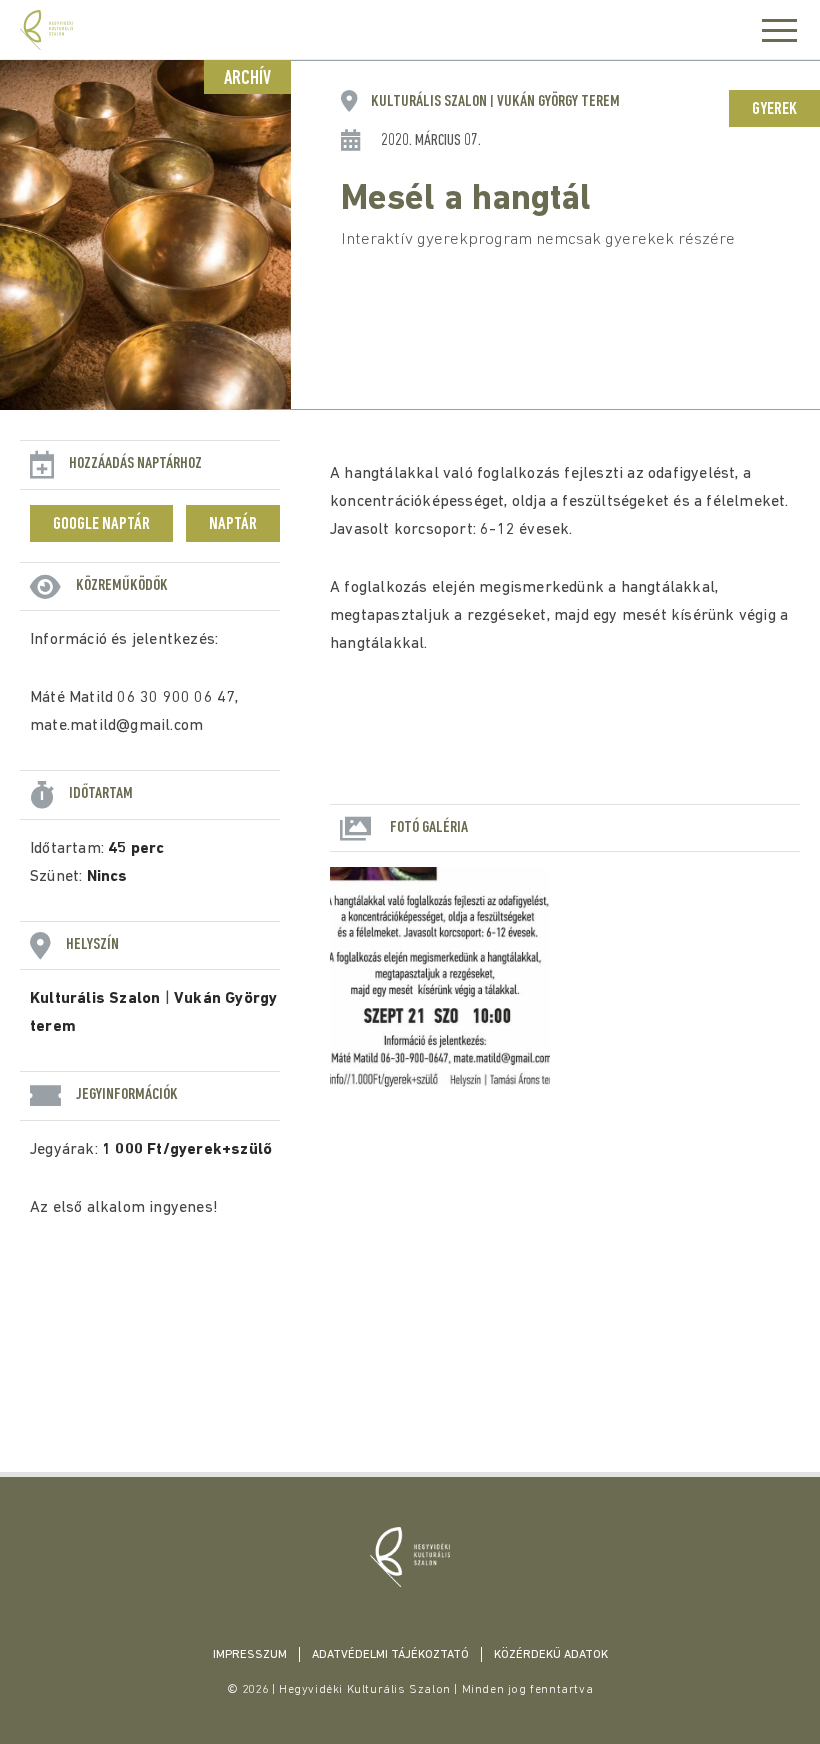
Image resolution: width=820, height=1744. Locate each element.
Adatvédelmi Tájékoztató (390, 1655)
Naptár (233, 525)
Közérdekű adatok (551, 1655)
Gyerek (774, 110)
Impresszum (250, 1655)
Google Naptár (101, 525)
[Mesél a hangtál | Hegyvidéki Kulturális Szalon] (410, 1557)
